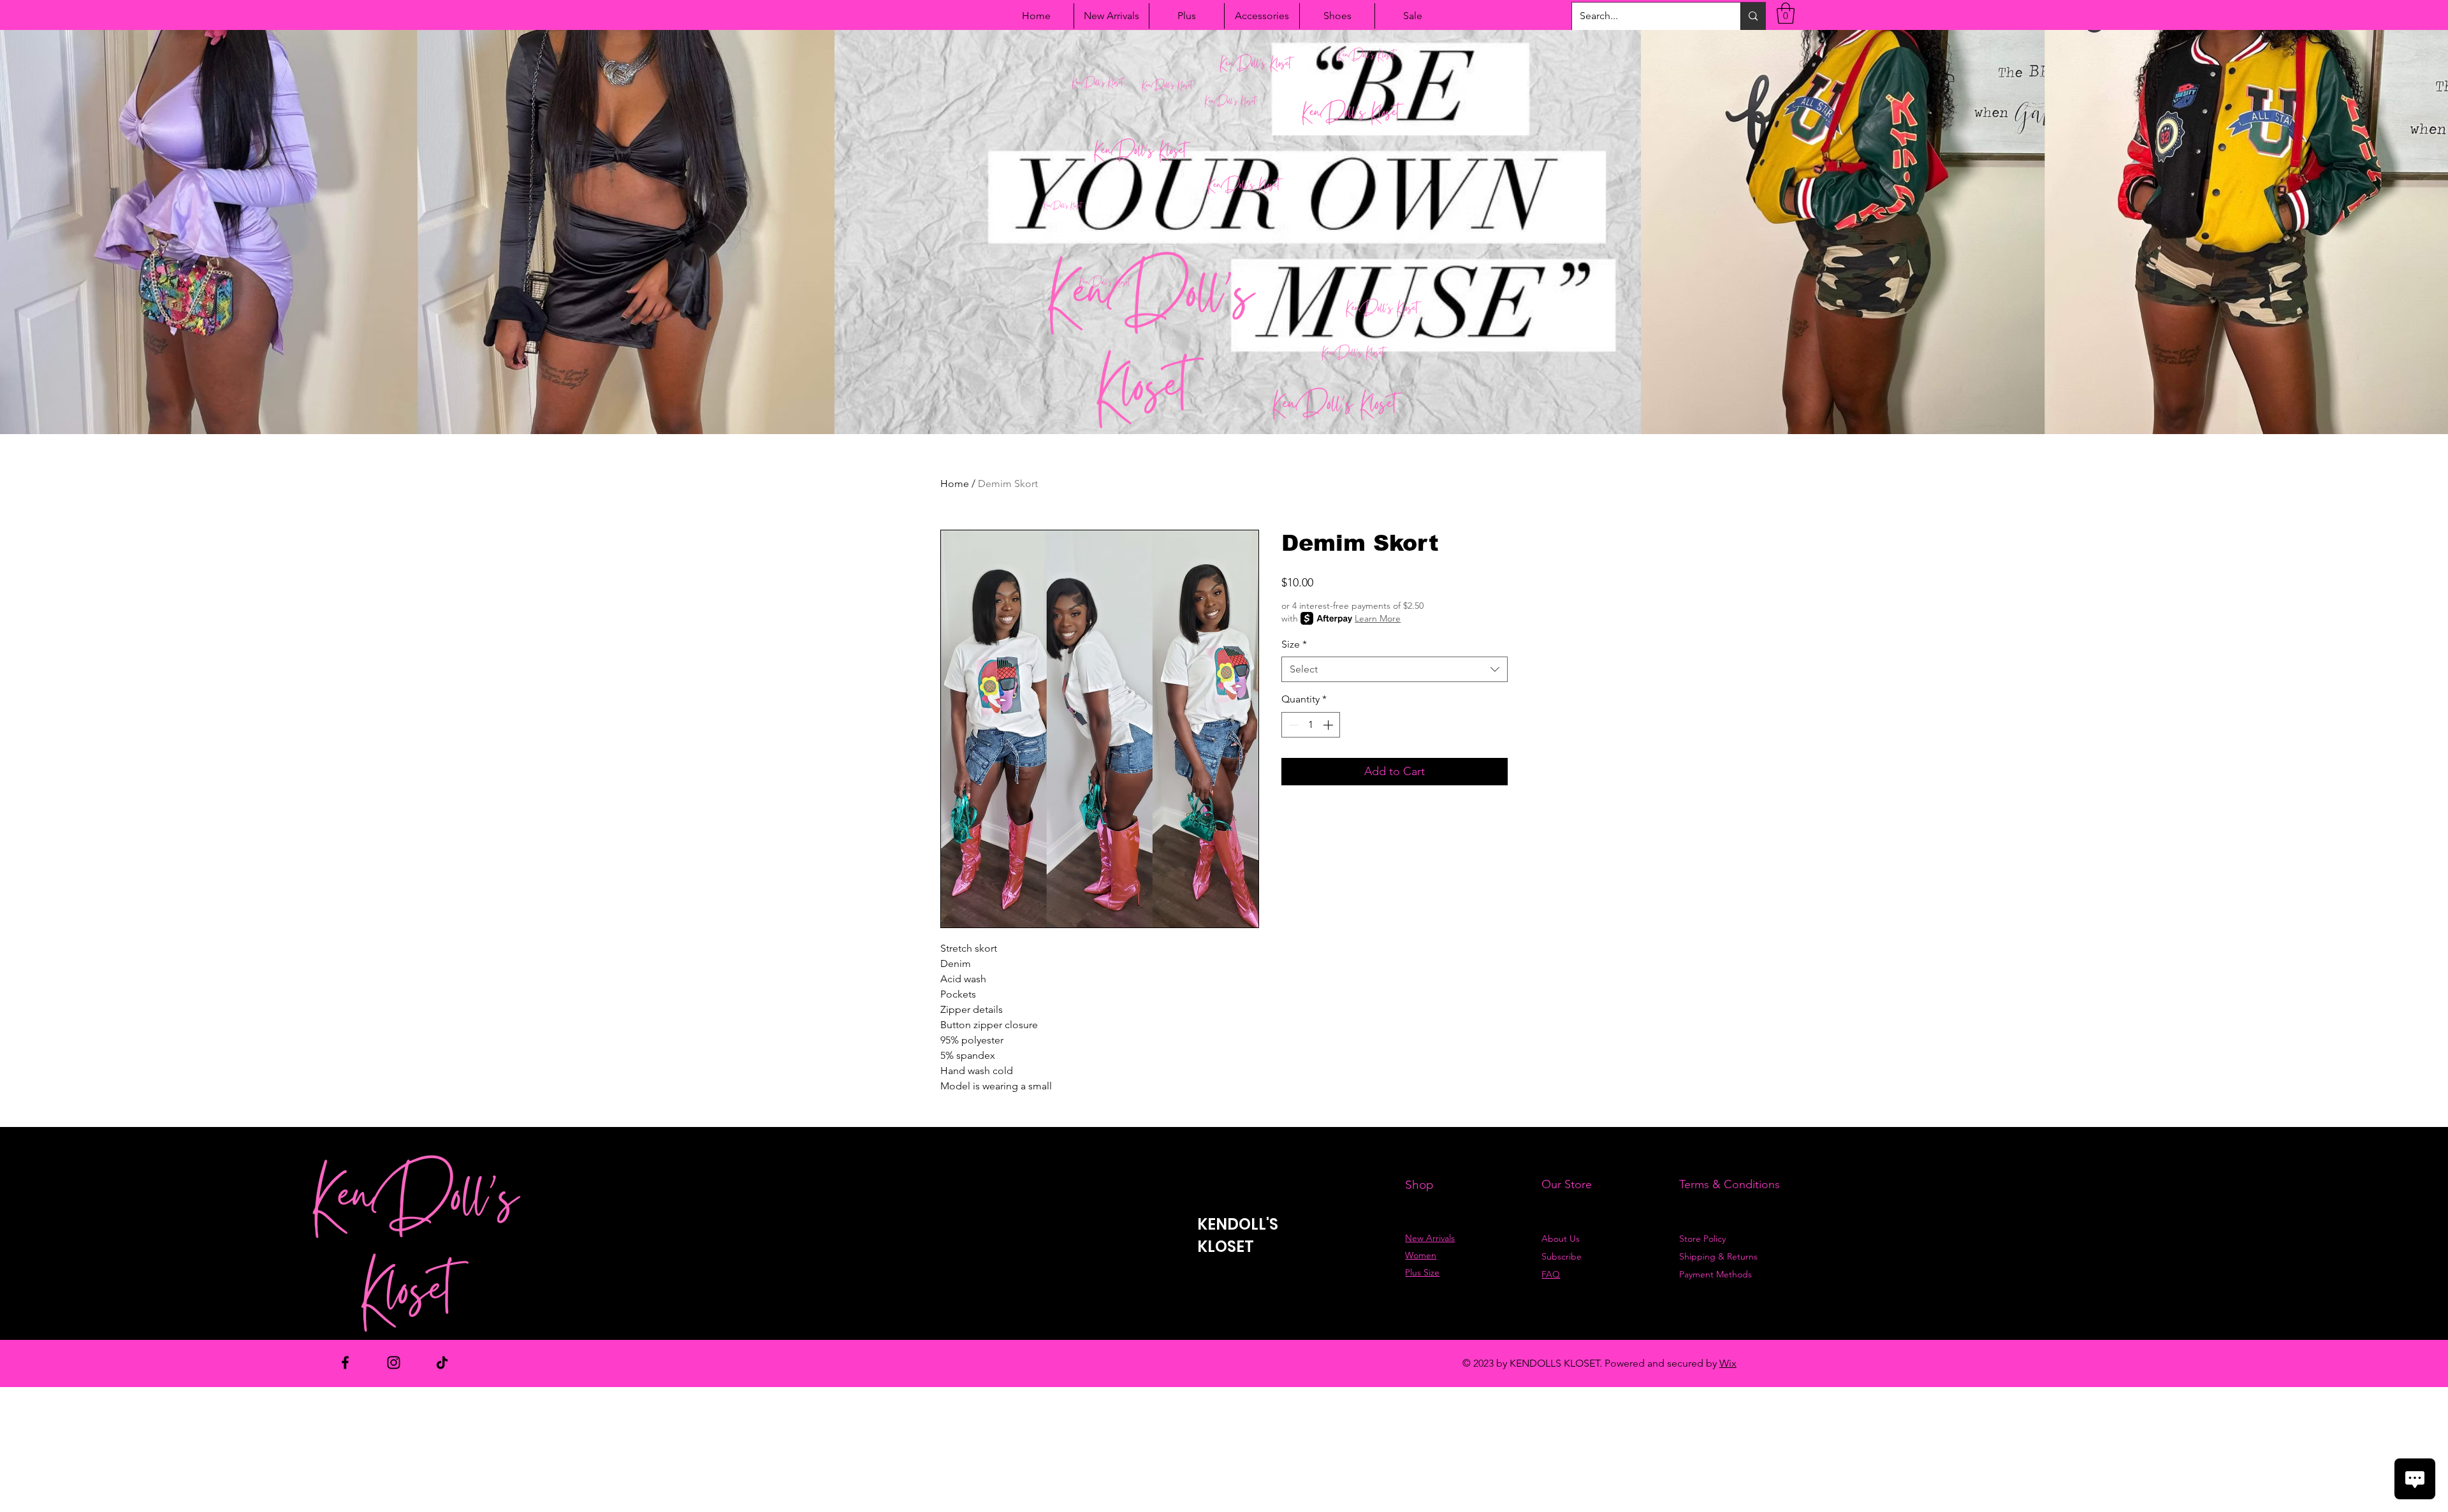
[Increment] (1329, 725)
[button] (1786, 13)
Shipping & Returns (1718, 1256)
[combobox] (1395, 669)
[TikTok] (442, 1363)
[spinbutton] (1311, 725)
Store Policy (1702, 1239)
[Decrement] (1292, 725)
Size (1294, 644)
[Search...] (1753, 16)
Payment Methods (1717, 1274)
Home (955, 483)
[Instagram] (394, 1363)
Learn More (1378, 618)
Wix (1728, 1363)
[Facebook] (345, 1363)
